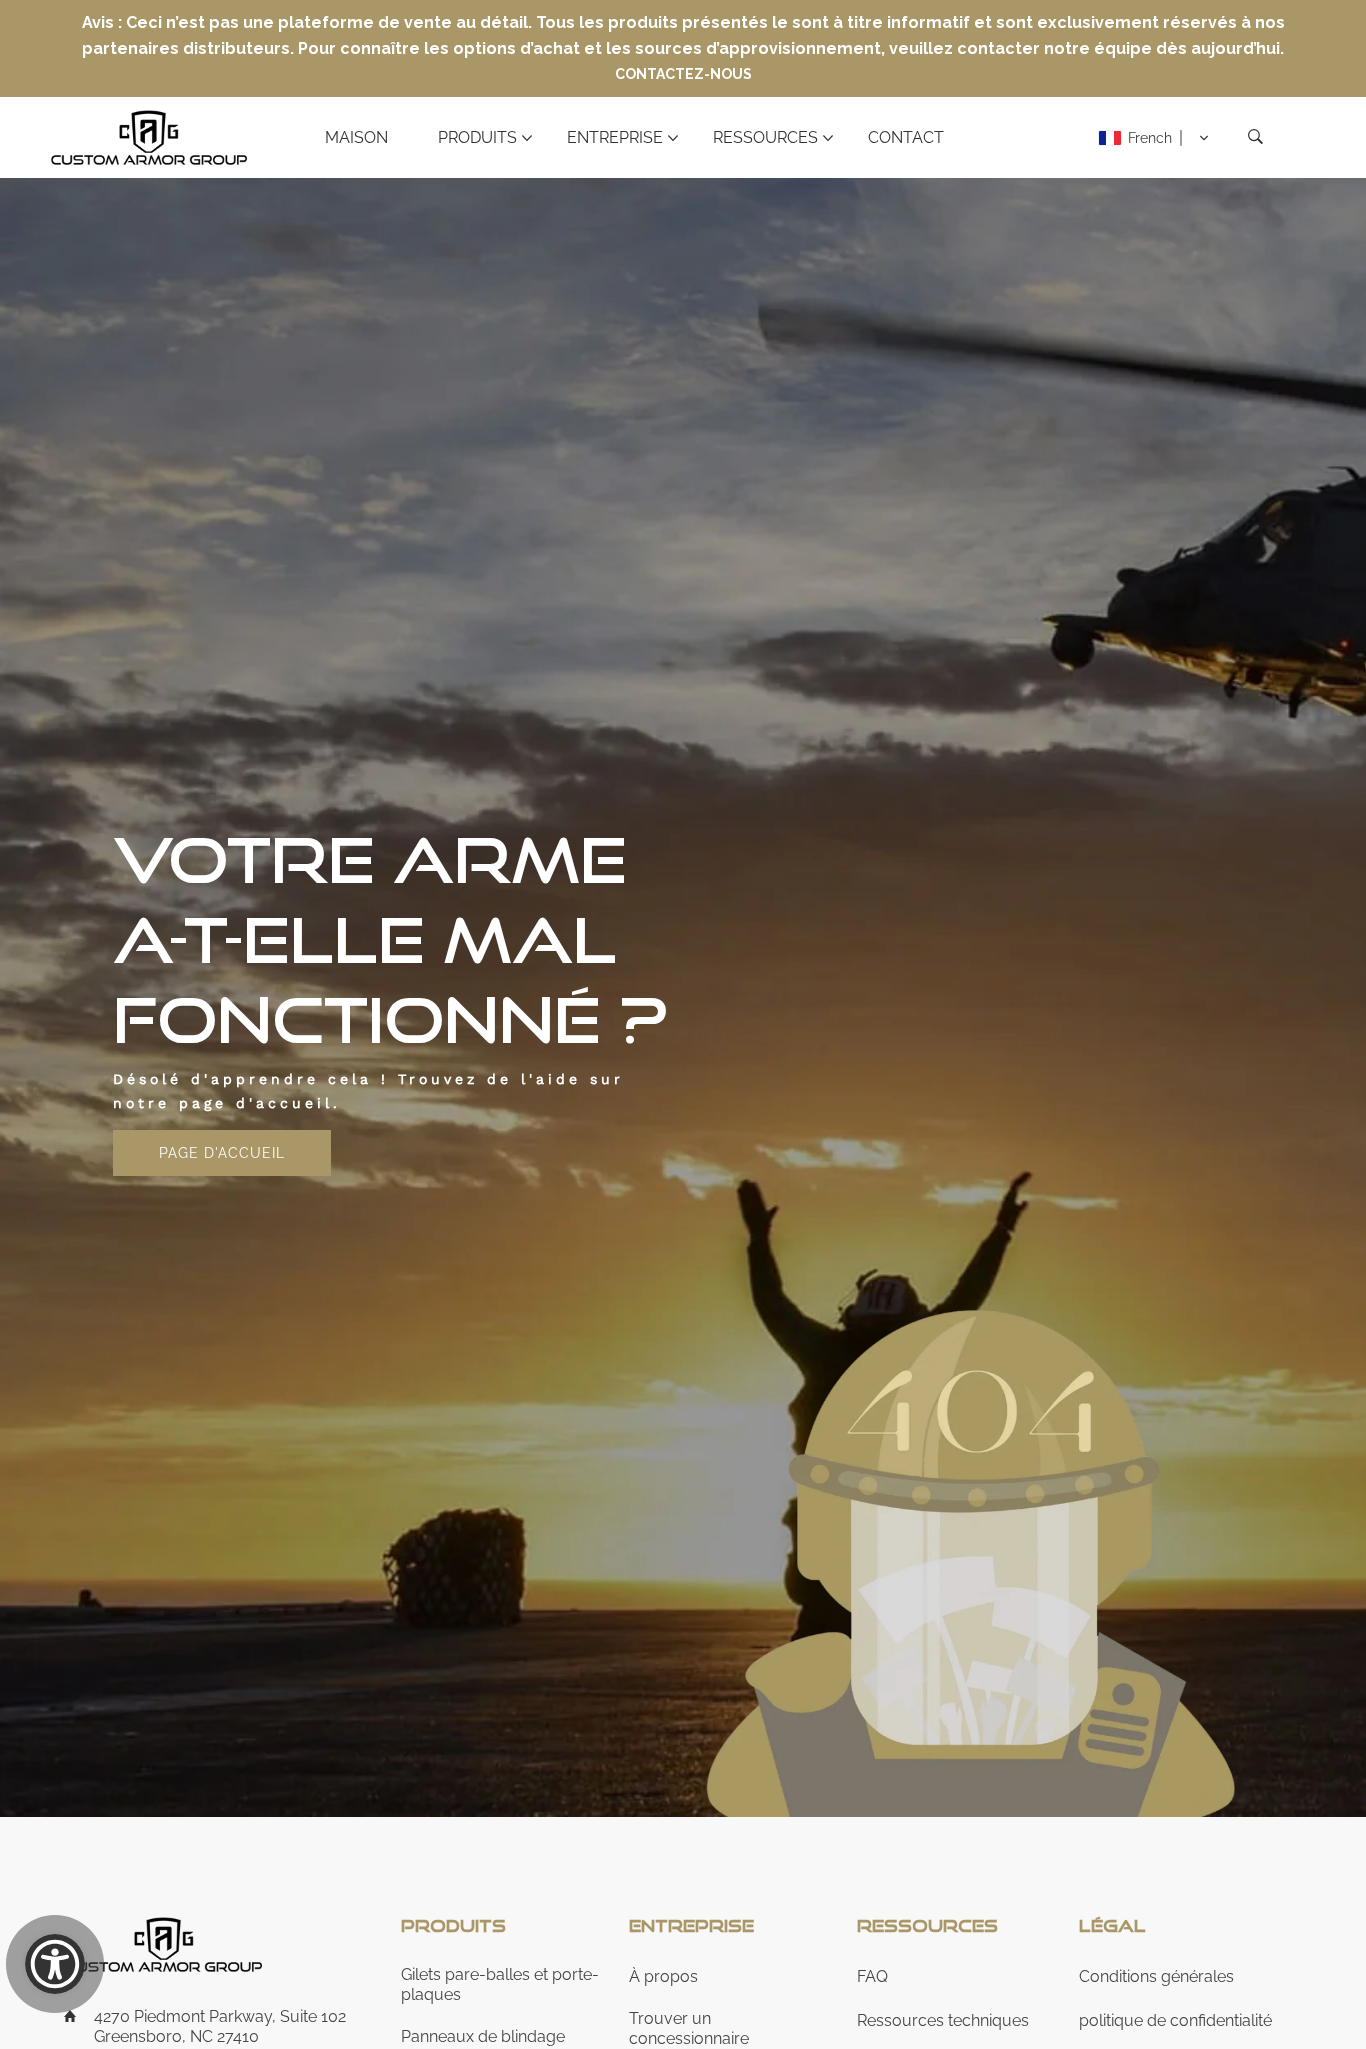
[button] (1154, 138)
